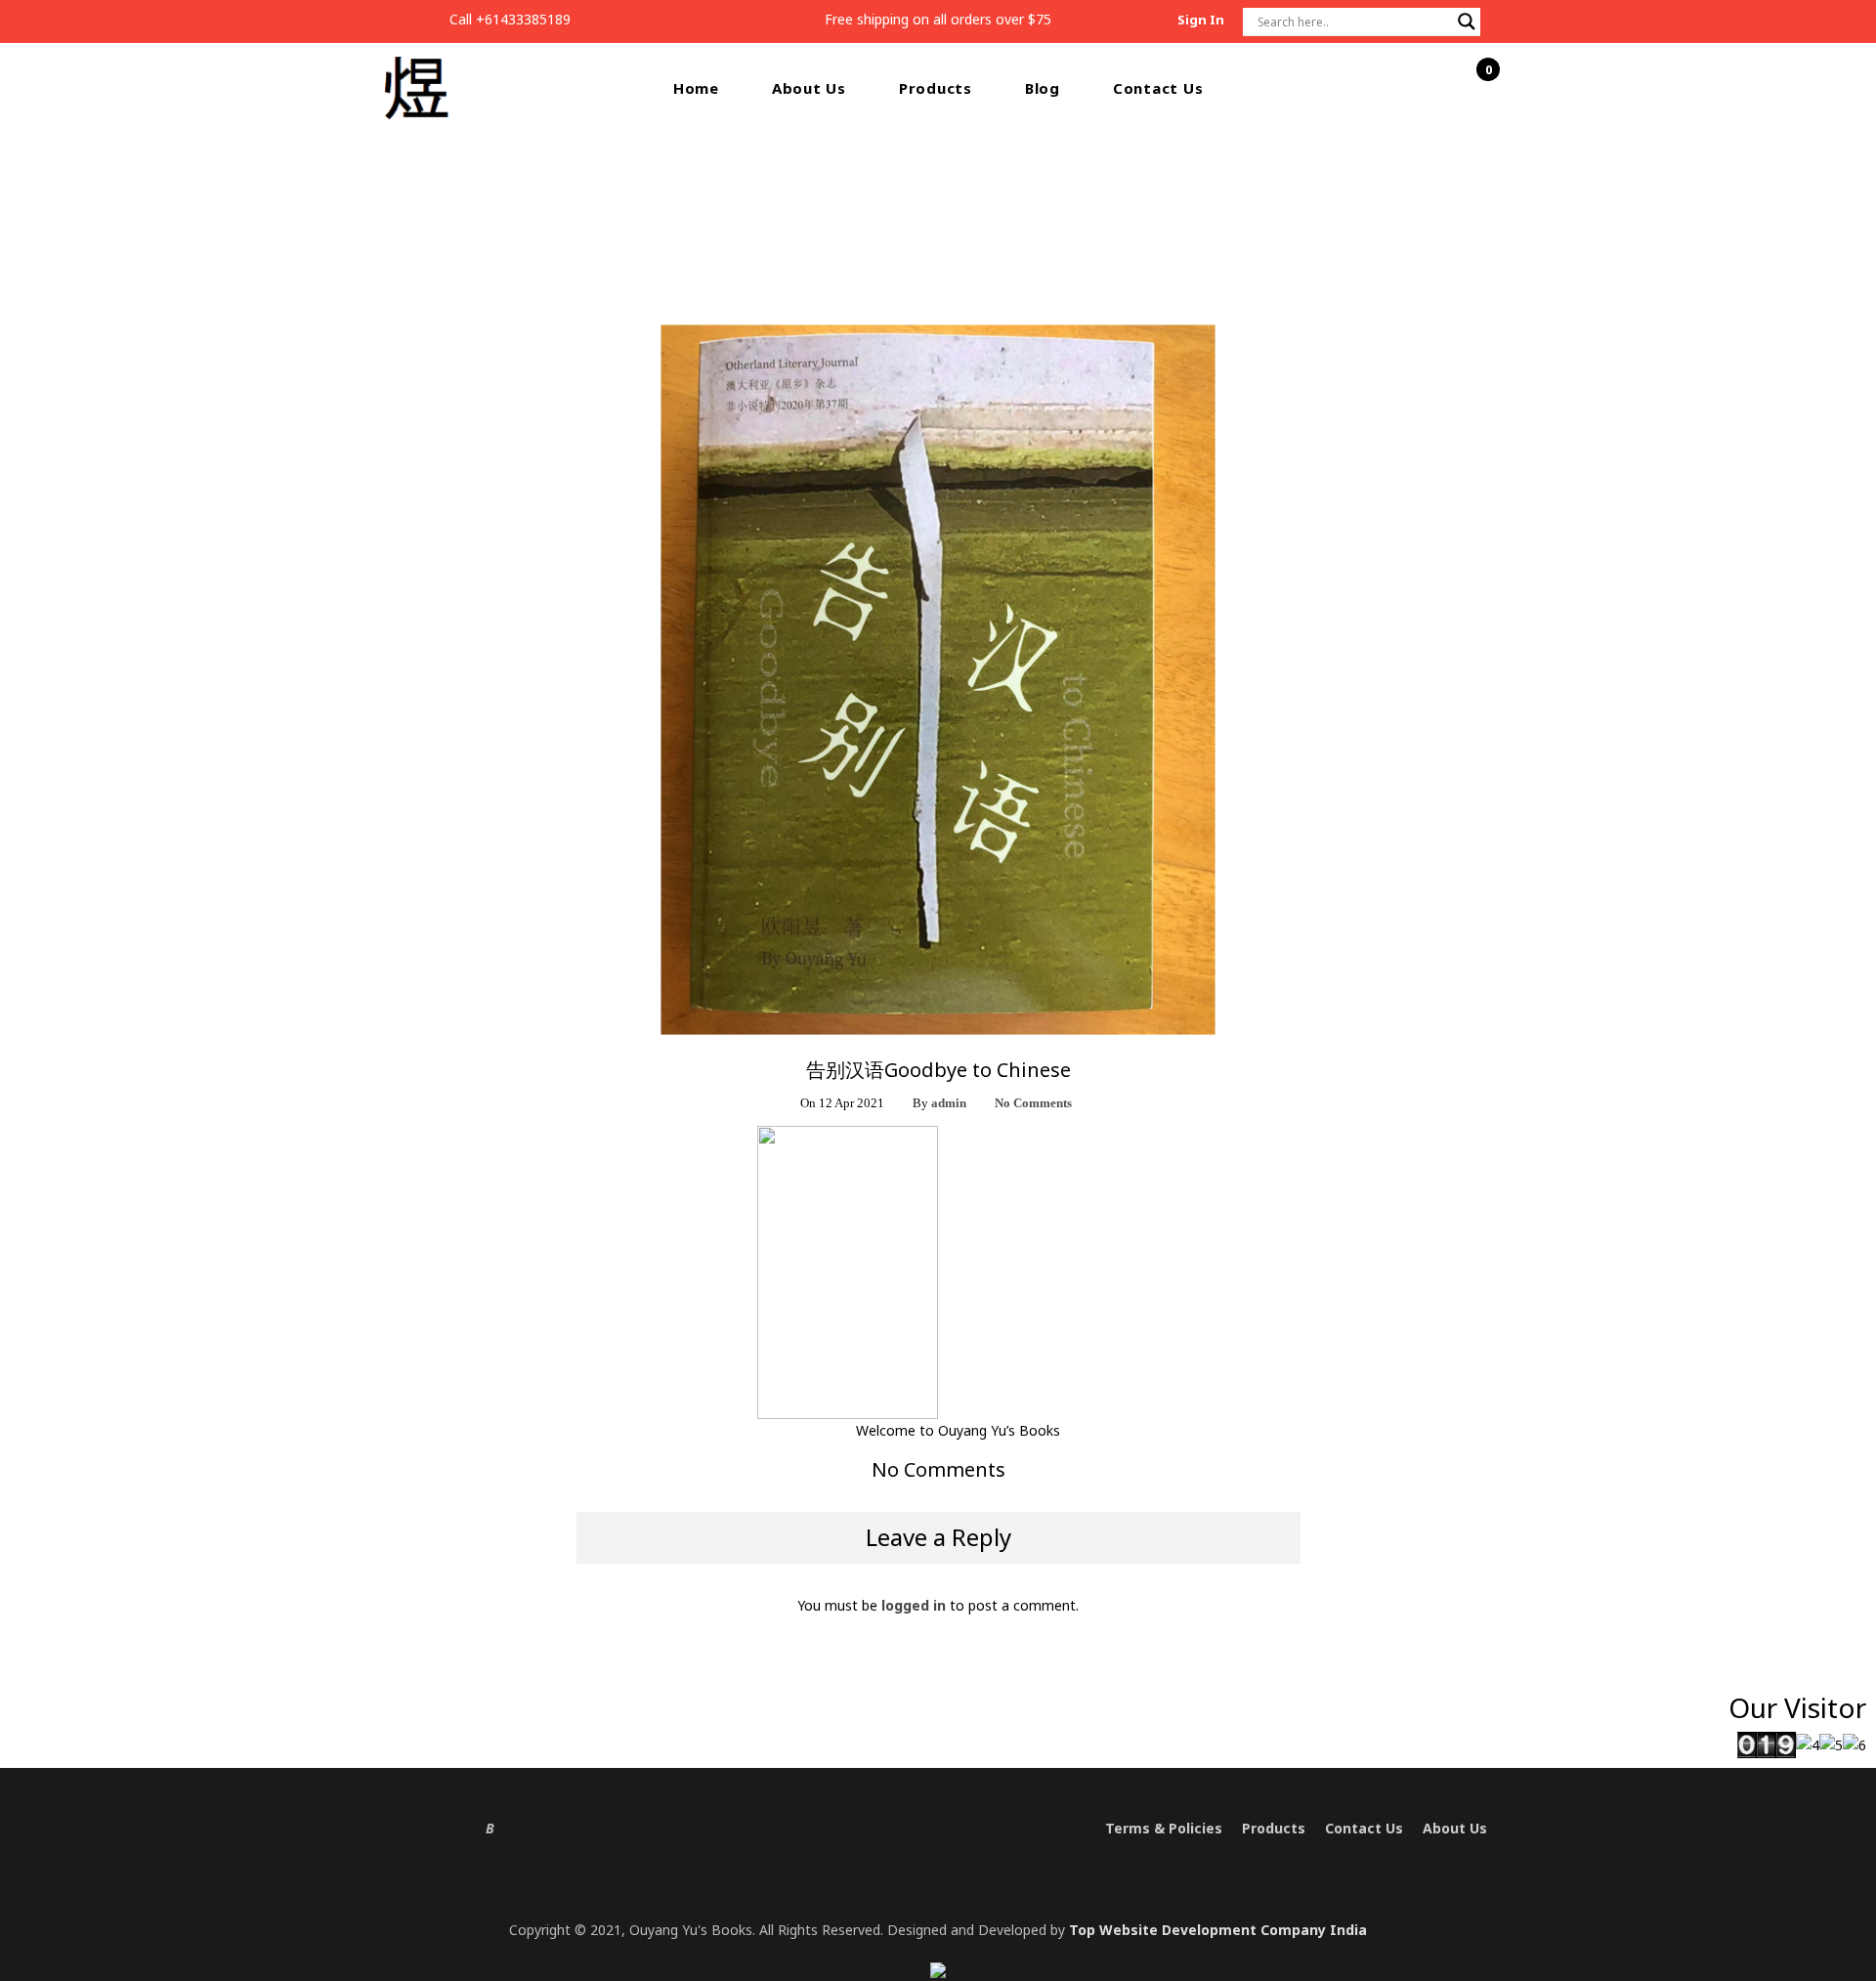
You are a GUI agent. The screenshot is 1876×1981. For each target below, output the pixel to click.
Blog (1043, 88)
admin (949, 1103)
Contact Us (1158, 88)
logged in (914, 1605)
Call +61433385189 (510, 19)
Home (696, 88)
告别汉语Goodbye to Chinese (974, 204)
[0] (1477, 89)
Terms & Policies (1164, 1828)
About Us (809, 88)
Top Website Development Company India (1218, 1930)
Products (936, 88)
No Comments (1033, 1103)
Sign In (1201, 20)
